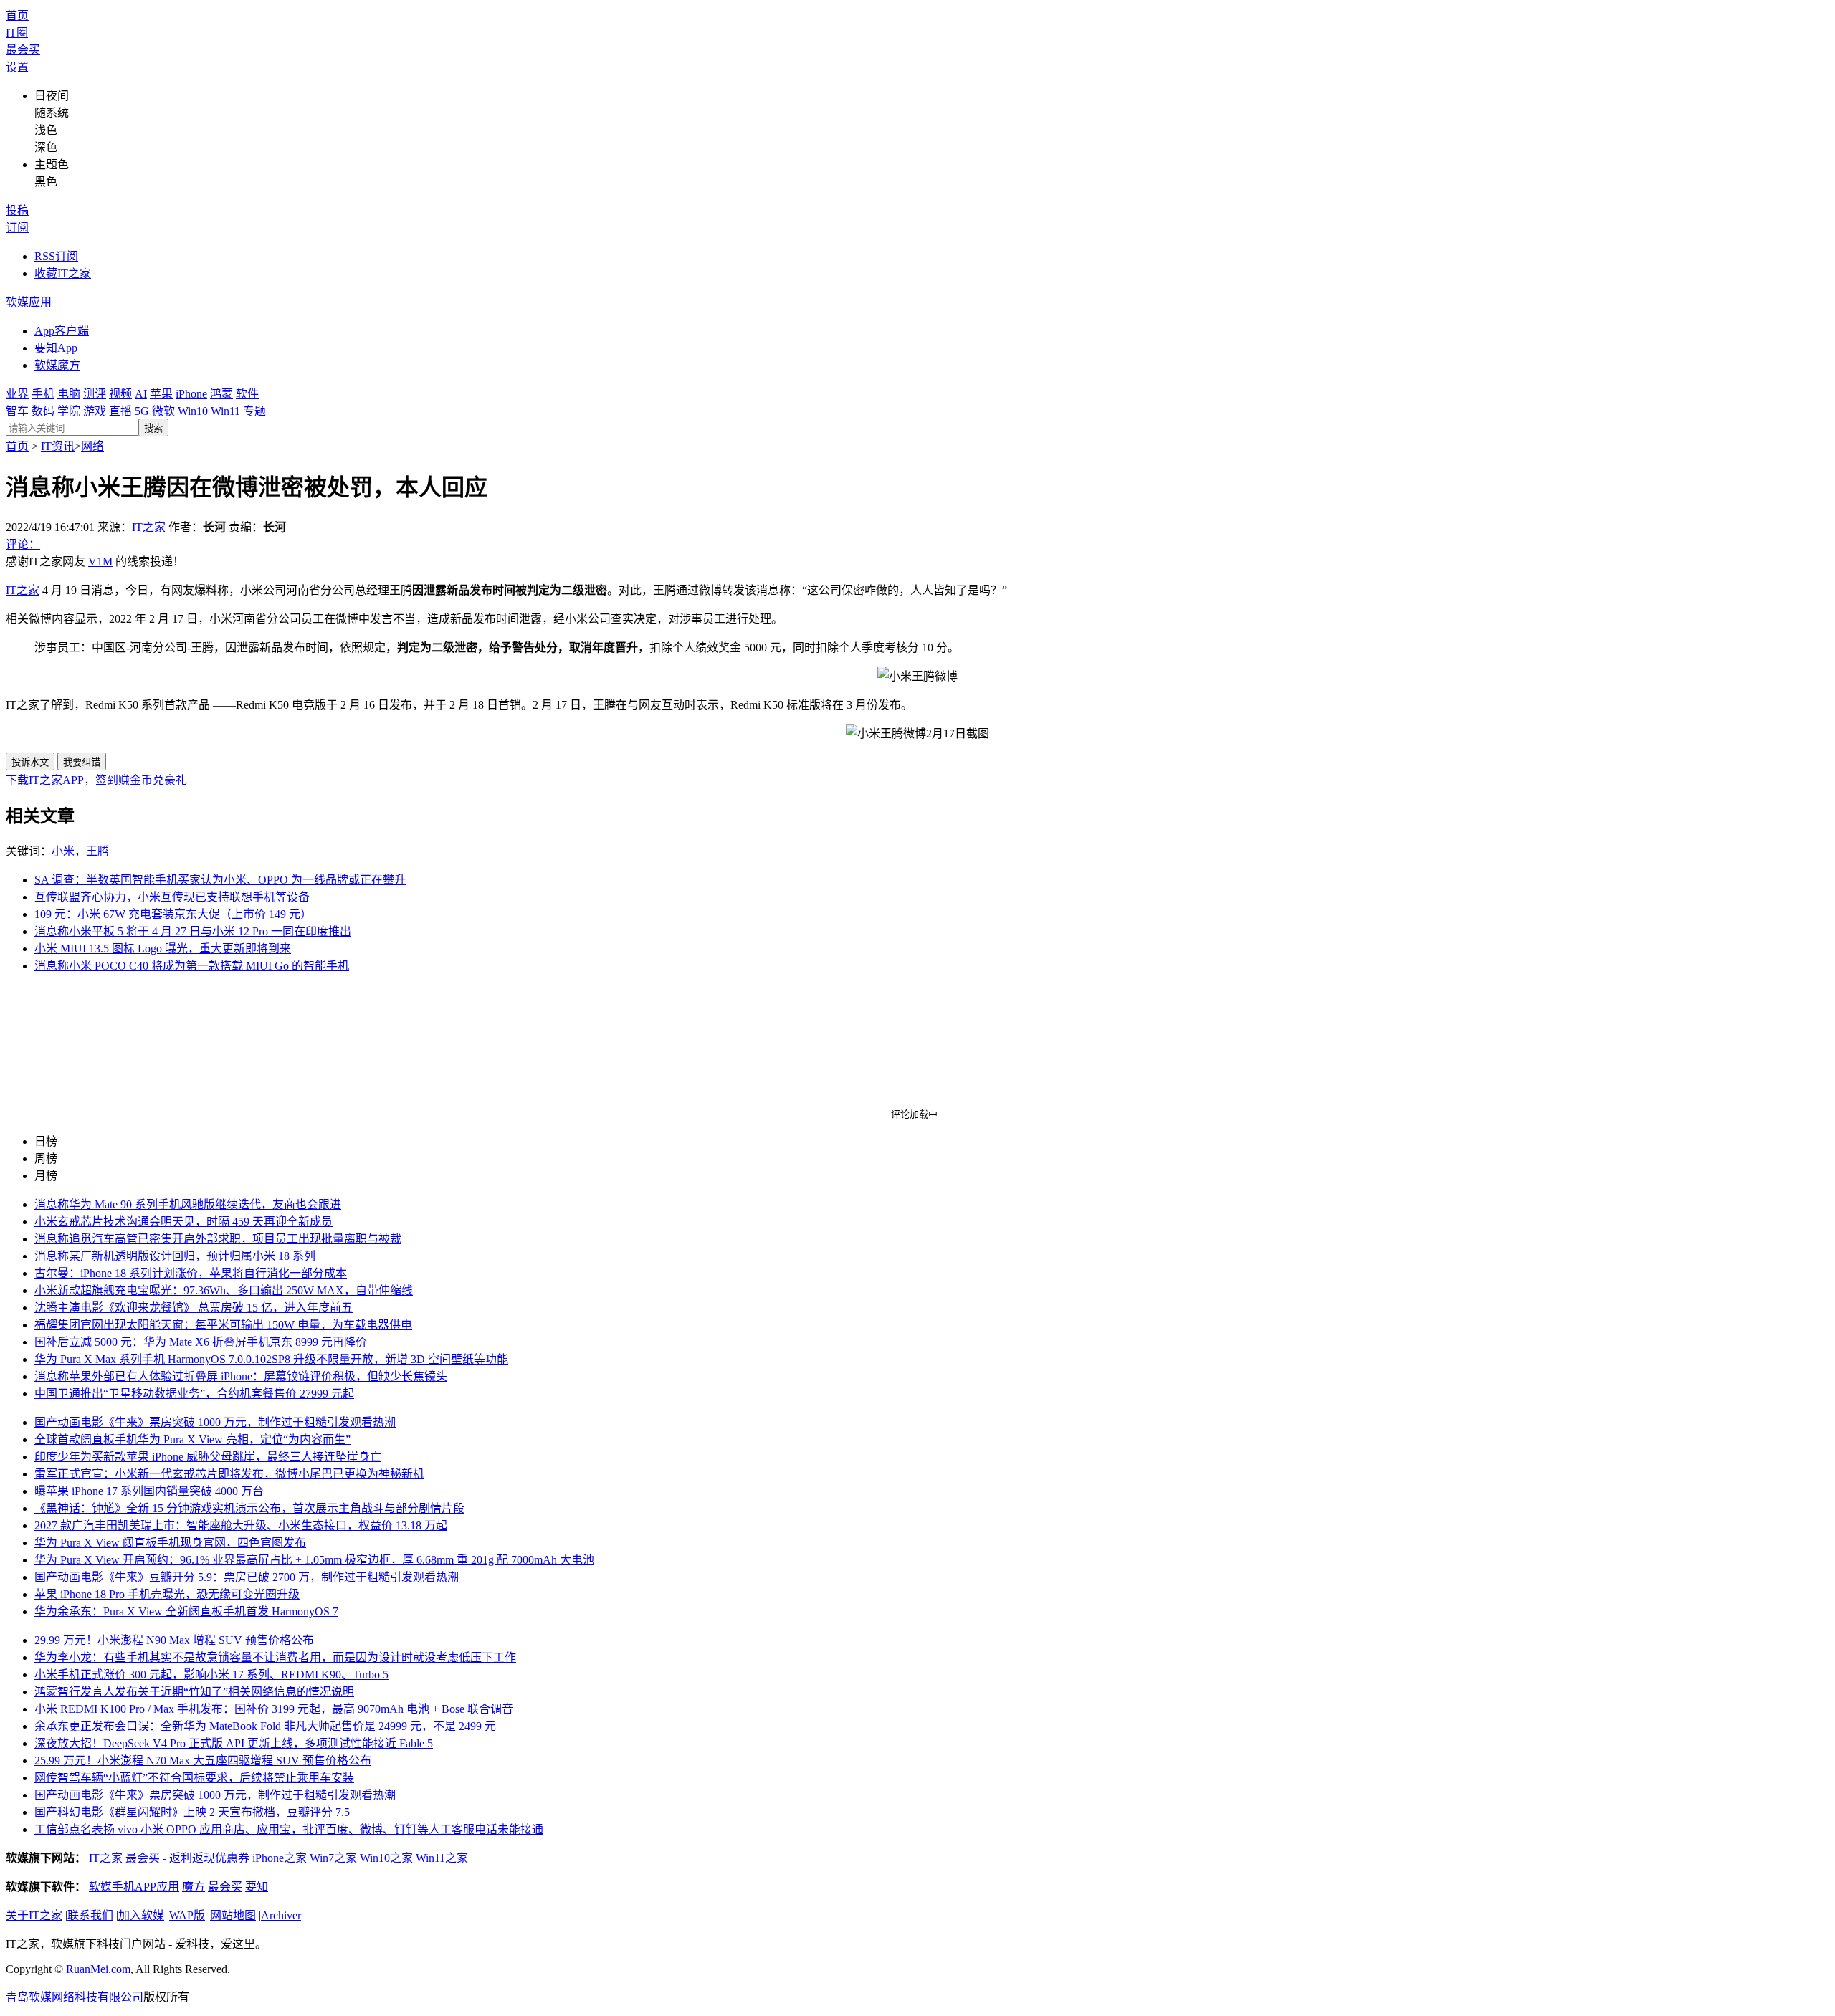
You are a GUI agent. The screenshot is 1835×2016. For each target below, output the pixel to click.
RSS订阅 (56, 256)
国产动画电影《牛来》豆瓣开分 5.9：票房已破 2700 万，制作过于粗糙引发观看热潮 (247, 1577)
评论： (23, 544)
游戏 (95, 411)
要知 (257, 1887)
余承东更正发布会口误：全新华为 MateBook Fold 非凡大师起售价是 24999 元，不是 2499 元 (265, 1726)
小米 (63, 851)
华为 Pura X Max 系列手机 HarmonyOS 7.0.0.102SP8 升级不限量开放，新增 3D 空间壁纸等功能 (271, 1359)
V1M (100, 562)
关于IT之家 (34, 1915)
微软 (163, 411)
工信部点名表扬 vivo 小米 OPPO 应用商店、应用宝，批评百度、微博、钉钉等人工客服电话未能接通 (289, 1829)
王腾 (97, 851)
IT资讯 (58, 446)
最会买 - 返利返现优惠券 (187, 1858)
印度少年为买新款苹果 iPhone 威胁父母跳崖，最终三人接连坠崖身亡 (208, 1457)
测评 (95, 394)
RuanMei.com (98, 1969)
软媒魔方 (57, 365)
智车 (17, 411)
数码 (43, 411)
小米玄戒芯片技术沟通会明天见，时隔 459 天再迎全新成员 (183, 1222)
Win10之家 (386, 1858)
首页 (17, 15)
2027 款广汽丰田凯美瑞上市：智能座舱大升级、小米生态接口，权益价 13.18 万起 (241, 1525)
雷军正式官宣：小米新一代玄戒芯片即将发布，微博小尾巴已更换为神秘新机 (229, 1474)
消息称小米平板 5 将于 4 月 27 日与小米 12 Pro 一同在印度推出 (193, 931)
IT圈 (17, 33)
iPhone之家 (280, 1858)
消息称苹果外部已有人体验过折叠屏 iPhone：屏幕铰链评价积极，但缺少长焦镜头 (241, 1376)
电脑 (69, 394)
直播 (120, 411)
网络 (92, 446)
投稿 (17, 210)
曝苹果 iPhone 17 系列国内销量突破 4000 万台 (149, 1491)
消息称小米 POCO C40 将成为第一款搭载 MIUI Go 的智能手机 (192, 966)
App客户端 (62, 331)
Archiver (281, 1915)
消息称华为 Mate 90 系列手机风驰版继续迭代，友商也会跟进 (188, 1204)
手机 (43, 394)
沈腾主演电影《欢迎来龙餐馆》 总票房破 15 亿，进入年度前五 (194, 1308)
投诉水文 (30, 762)
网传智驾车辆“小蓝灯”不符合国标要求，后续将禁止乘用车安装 (194, 1778)
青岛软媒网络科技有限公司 (75, 1997)
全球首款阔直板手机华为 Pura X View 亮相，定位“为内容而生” (192, 1439)
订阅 (17, 228)
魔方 (194, 1887)
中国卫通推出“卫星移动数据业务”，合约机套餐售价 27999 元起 (194, 1394)
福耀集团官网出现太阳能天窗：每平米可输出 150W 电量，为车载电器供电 (223, 1325)
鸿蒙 (221, 394)
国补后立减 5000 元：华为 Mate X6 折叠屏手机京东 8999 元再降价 (201, 1342)
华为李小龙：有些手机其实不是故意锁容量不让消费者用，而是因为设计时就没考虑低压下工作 (275, 1657)
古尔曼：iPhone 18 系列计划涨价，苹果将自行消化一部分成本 (191, 1273)
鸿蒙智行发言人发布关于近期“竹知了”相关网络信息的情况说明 (194, 1692)
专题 (254, 411)
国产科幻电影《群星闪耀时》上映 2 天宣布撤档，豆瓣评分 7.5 (192, 1812)
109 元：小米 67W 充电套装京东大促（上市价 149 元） (173, 914)
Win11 (225, 411)
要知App (56, 348)
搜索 (153, 428)
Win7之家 (333, 1858)
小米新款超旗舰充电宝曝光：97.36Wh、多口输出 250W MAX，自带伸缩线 (224, 1290)
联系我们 (90, 1915)
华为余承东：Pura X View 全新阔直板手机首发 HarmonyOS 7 (186, 1611)
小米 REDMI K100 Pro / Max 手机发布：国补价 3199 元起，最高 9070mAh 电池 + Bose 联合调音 (274, 1709)
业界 (17, 394)
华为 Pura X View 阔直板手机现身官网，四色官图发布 (170, 1543)
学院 (69, 411)
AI (141, 394)
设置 (17, 67)
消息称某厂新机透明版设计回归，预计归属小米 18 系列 (175, 1256)
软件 (247, 394)
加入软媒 (141, 1915)
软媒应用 (29, 302)
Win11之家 (442, 1858)
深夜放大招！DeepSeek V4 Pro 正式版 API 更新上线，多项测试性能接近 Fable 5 (234, 1743)
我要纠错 (82, 762)
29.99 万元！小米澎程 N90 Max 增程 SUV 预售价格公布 (174, 1640)
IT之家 (149, 527)
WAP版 (187, 1915)
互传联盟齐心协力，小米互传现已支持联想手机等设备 (172, 897)
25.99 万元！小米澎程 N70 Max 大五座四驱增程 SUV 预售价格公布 (203, 1761)
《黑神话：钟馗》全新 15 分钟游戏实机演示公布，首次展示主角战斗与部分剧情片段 (249, 1508)
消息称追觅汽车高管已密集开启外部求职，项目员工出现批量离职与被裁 (218, 1239)
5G (142, 411)
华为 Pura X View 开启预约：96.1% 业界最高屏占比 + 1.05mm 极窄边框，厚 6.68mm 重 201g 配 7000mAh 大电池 (314, 1560)
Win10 (193, 411)
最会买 (23, 50)
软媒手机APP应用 (134, 1887)
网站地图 (233, 1915)
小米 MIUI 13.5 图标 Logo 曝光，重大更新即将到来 (163, 949)
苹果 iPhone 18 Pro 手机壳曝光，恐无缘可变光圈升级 (167, 1594)
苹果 (161, 394)
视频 (120, 394)
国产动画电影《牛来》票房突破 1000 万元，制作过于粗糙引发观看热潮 (215, 1422)
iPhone (191, 394)
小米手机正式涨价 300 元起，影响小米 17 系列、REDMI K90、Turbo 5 (211, 1675)
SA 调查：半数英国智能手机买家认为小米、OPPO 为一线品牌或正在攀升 (220, 880)
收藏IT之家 (63, 273)
